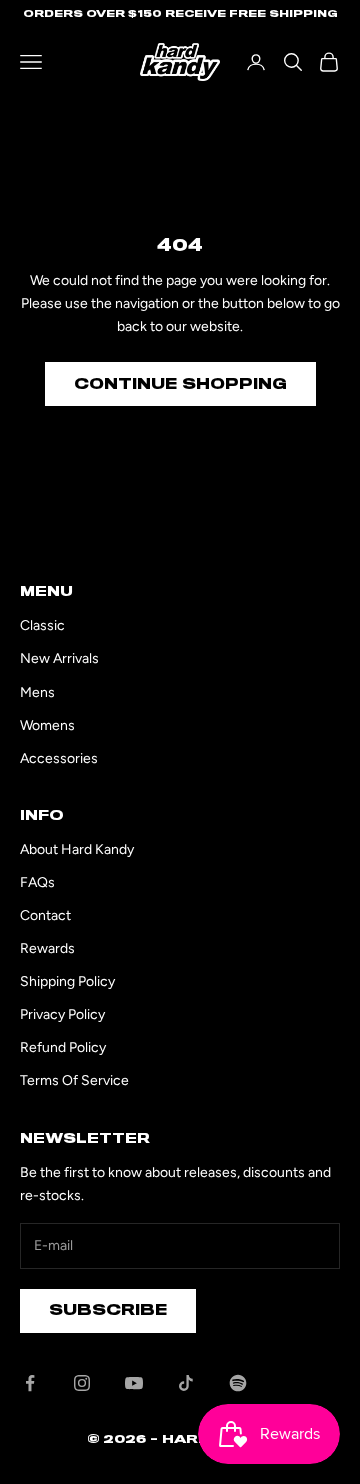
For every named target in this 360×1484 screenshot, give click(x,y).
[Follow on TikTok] (186, 1383)
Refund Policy (63, 1047)
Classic (42, 625)
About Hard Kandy (77, 849)
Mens (37, 692)
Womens (47, 725)
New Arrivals (59, 658)
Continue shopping (180, 384)
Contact (45, 915)
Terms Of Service (74, 1080)
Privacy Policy (62, 1014)
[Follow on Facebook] (30, 1383)
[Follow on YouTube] (134, 1383)
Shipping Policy (67, 981)
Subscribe (108, 1310)
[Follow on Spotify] (238, 1383)
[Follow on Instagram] (82, 1383)
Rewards (47, 948)
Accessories (59, 758)
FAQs (37, 882)
